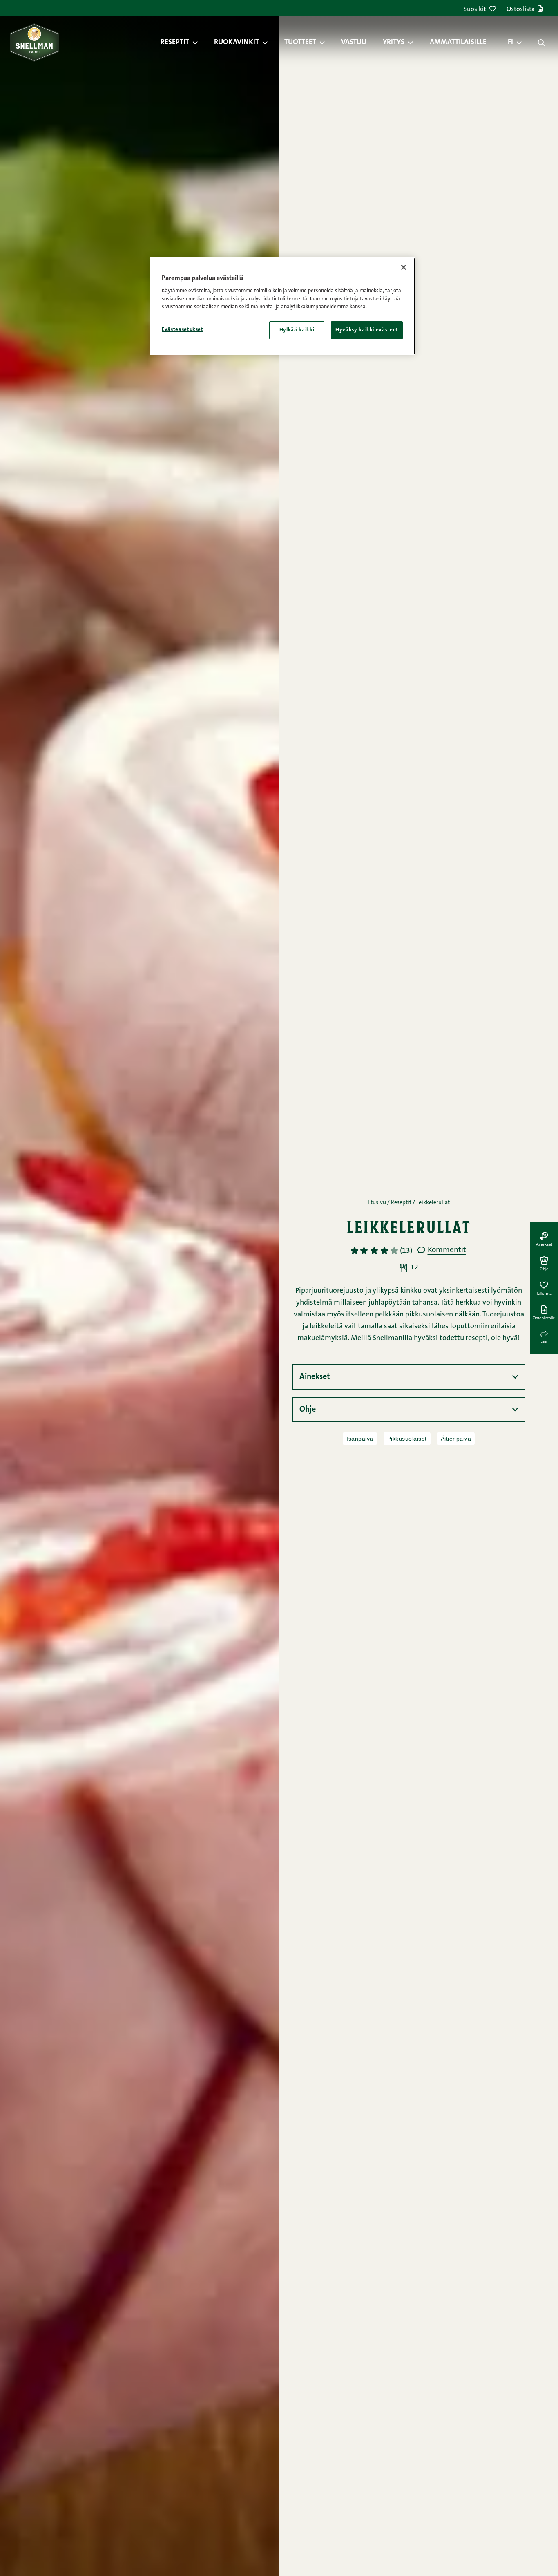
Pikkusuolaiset (407, 1439)
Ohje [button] (308, 1410)
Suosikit (475, 9)
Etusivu (377, 1203)
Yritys (394, 43)
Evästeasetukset (183, 330)
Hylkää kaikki (297, 330)
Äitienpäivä (456, 1439)
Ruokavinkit (237, 43)
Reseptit (175, 43)
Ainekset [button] (315, 1377)
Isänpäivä (360, 1439)
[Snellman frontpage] (34, 42)
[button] (199, 43)
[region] (282, 306)
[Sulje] (404, 267)
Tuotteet (300, 43)
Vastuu (354, 43)
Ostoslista (521, 9)
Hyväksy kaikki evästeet (367, 330)
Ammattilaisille (458, 43)
